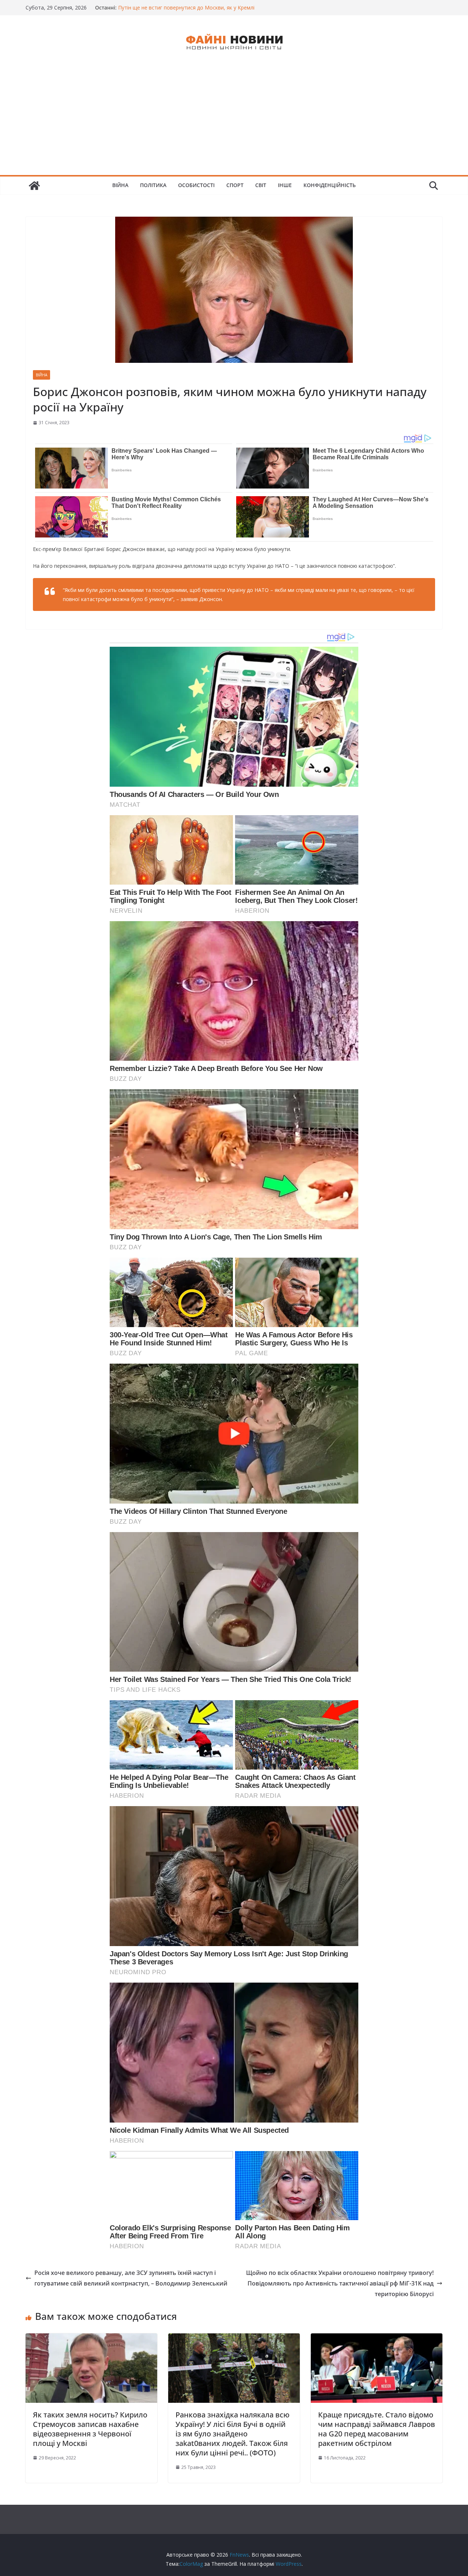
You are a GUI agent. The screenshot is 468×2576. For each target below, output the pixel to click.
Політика (153, 185)
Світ (261, 185)
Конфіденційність (330, 185)
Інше (285, 185)
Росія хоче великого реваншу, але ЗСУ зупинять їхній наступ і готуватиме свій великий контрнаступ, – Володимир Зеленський (131, 2278)
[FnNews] (34, 186)
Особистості (196, 185)
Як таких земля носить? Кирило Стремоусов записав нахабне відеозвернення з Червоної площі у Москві (90, 2429)
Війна (120, 185)
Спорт (235, 185)
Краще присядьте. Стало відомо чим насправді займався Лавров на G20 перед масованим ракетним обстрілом (377, 2429)
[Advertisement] (234, 120)
